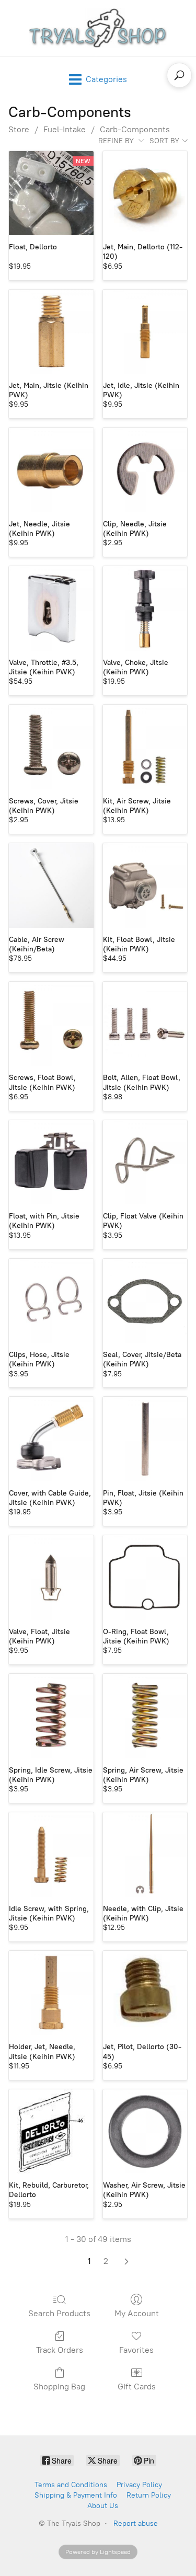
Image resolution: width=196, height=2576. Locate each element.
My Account (137, 2313)
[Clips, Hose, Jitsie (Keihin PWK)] (51, 1301)
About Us (103, 2506)
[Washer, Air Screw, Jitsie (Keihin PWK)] (145, 2132)
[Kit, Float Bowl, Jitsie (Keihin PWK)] (145, 885)
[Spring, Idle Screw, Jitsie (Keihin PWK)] (51, 1716)
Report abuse (136, 2523)
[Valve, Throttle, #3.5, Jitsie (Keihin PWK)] (51, 608)
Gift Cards (137, 2387)
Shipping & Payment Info (76, 2495)
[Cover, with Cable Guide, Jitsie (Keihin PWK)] (51, 1439)
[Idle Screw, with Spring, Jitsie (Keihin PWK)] (51, 1855)
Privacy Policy (139, 2485)
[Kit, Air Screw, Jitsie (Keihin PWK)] (145, 747)
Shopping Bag (59, 2387)
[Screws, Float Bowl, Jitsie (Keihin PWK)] (51, 1024)
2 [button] (106, 2261)
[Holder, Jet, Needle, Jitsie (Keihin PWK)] (51, 1993)
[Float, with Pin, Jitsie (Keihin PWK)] (51, 1163)
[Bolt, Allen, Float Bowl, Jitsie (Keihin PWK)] (145, 1024)
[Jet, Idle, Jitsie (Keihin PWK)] (145, 332)
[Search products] (179, 75)
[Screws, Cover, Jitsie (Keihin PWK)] (51, 747)
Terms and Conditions (71, 2485)
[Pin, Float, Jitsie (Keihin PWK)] (145, 1439)
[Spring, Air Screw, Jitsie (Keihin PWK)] (145, 1716)
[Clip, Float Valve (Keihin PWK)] (145, 1163)
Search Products (59, 2313)
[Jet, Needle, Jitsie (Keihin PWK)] (51, 470)
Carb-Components (135, 129)
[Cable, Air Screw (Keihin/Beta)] (51, 885)
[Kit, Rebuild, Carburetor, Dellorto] (51, 2132)
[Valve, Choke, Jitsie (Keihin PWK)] (145, 608)
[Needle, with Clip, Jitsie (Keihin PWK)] (145, 1855)
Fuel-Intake (65, 129)
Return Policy (149, 2495)
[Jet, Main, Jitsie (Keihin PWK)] (51, 332)
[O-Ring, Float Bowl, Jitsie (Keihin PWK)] (145, 1578)
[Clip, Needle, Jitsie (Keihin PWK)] (145, 470)
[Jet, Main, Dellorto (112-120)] (145, 193)
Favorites (136, 2350)
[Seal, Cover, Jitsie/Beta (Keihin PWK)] (145, 1301)
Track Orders (60, 2350)
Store (19, 129)
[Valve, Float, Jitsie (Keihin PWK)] (51, 1578)
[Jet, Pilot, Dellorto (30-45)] (145, 1993)
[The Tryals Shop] (98, 28)
